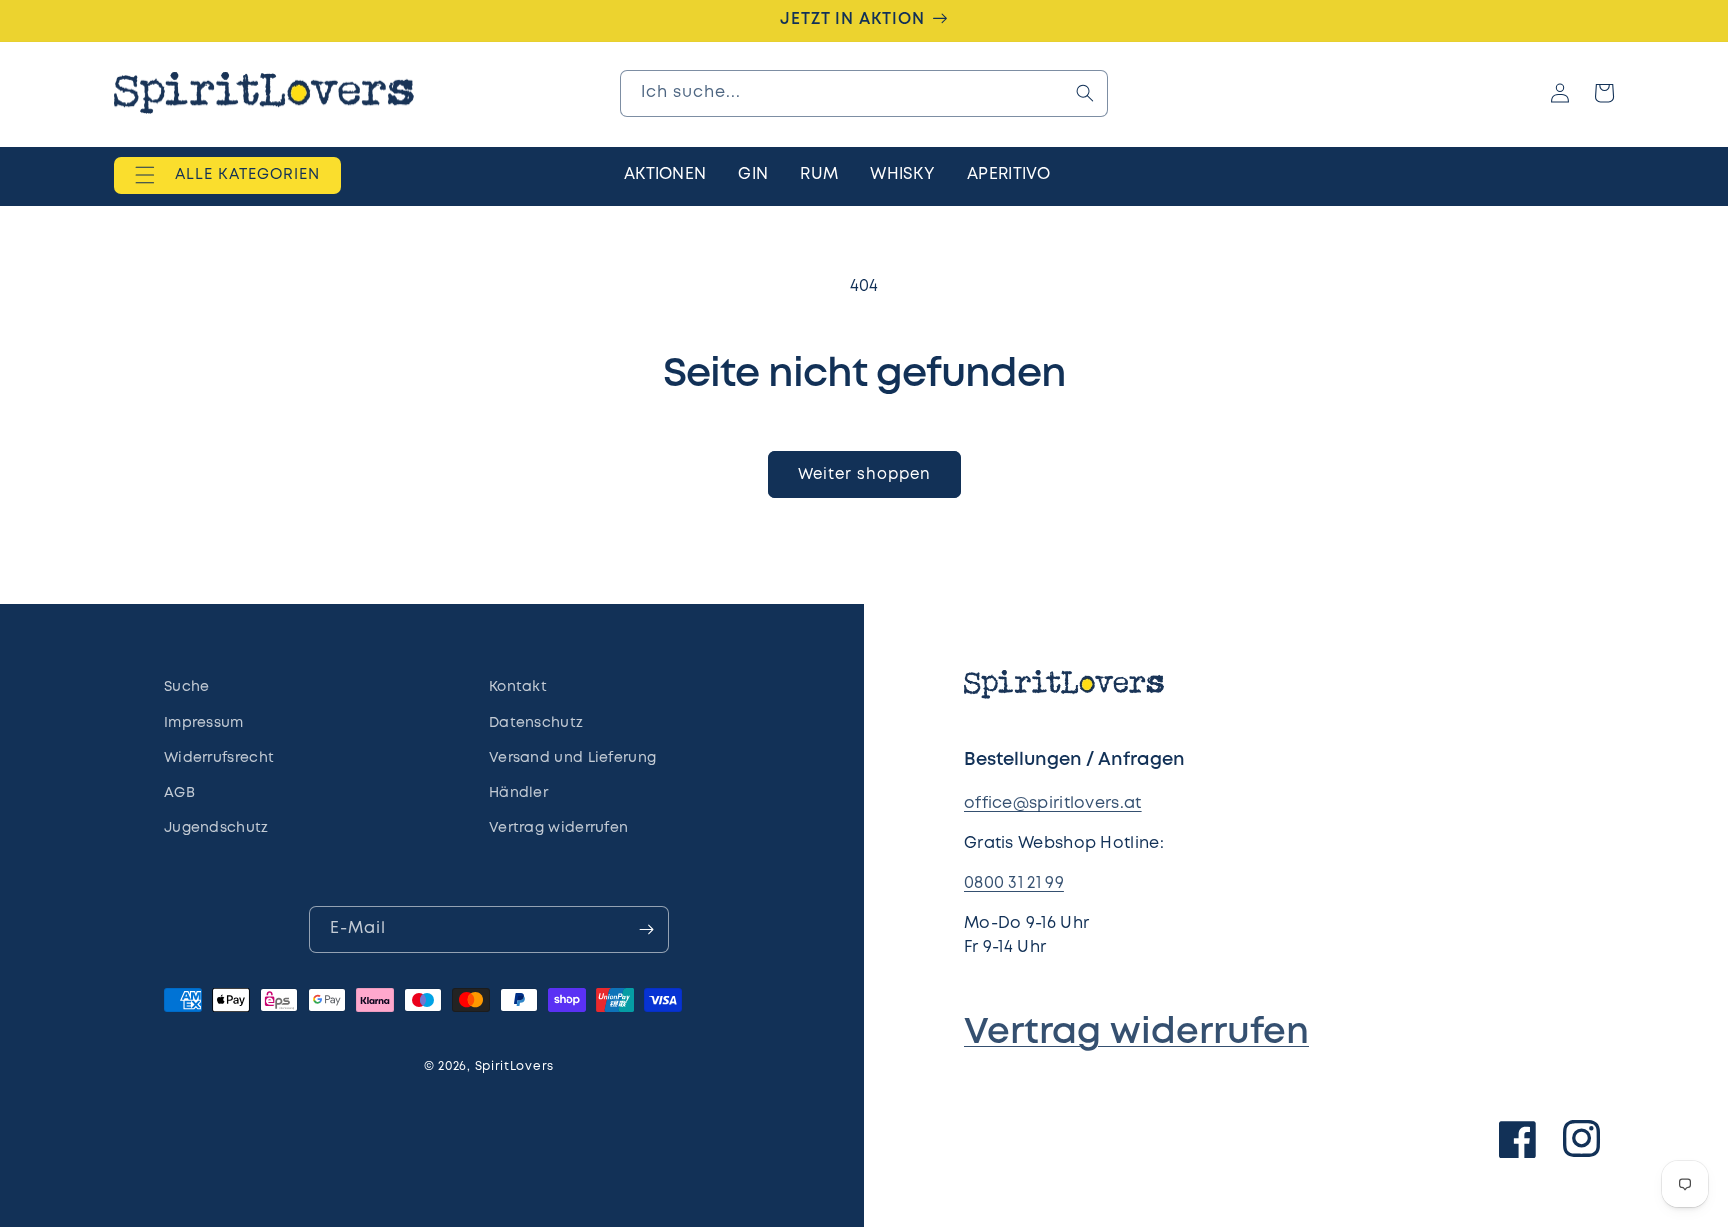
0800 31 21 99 (1014, 883)
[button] (227, 174)
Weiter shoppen (864, 475)
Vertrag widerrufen (1136, 1033)
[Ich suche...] (1085, 93)
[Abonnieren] (646, 929)
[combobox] (864, 93)
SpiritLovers (514, 1066)
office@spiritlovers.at (1053, 803)
